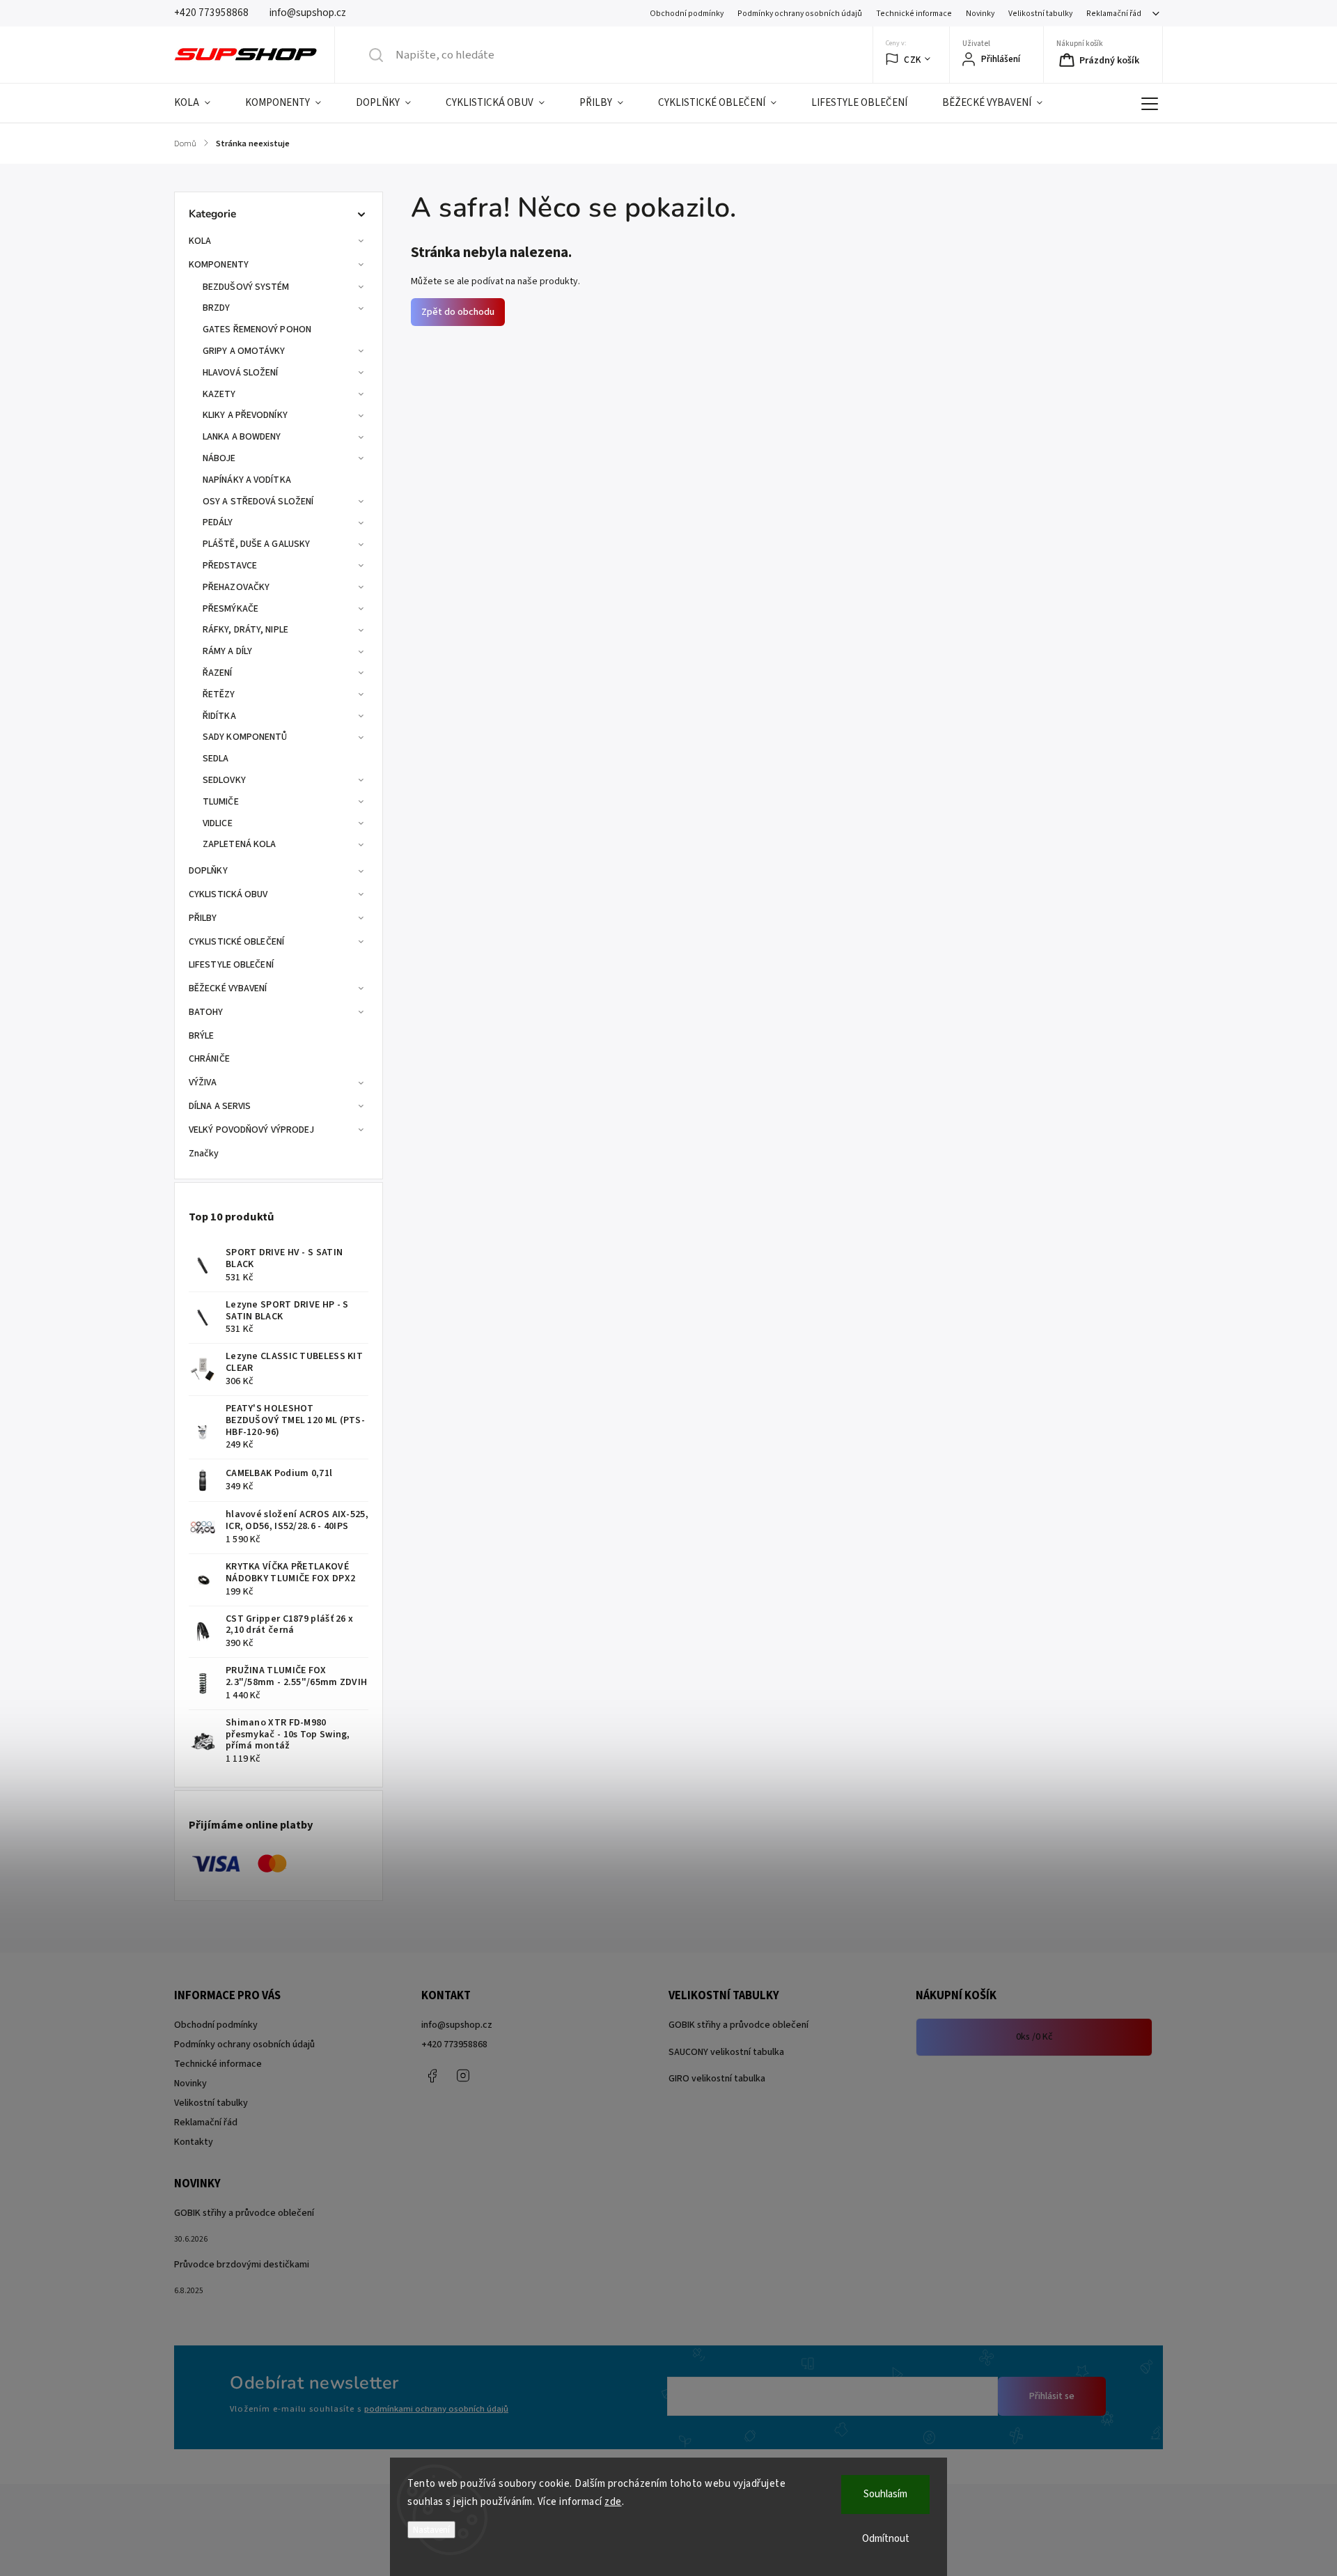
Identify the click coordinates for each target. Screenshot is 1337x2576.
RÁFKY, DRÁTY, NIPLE (245, 630)
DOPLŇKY (208, 871)
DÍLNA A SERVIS (220, 1106)
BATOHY (206, 1012)
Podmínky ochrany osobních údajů (800, 14)
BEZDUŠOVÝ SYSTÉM (246, 287)
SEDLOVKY (224, 780)
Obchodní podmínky (687, 14)
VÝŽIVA (203, 1083)
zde (613, 2502)
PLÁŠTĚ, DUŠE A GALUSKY (256, 544)
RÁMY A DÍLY (227, 651)
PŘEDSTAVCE (230, 566)
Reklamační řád (1114, 14)
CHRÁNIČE (209, 1059)
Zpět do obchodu (458, 312)
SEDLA (216, 759)
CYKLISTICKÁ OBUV (228, 894)
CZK (913, 60)
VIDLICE (218, 823)
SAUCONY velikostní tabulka (726, 2052)
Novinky (980, 14)
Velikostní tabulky (1040, 14)
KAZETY (219, 394)
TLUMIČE (221, 802)
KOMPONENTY (219, 265)
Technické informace (914, 14)
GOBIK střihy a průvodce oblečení (738, 2025)
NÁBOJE (219, 458)
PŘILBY (203, 918)
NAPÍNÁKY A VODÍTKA (247, 480)
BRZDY (217, 308)
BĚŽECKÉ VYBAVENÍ (228, 988)
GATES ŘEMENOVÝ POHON (257, 329)
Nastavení (431, 2530)
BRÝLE (202, 1036)
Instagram (463, 2076)
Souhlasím (885, 2494)
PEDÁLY (218, 522)
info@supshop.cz (457, 2025)
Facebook (432, 2076)
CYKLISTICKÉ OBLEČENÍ (236, 942)
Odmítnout (886, 2539)
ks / (1034, 2037)
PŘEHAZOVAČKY (236, 587)
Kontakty (194, 2142)
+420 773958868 (454, 2044)
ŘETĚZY (219, 695)
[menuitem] (201, 103)
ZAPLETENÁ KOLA (239, 844)
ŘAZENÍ (218, 673)
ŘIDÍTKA (219, 716)
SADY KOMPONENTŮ (245, 737)
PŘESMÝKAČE (230, 609)
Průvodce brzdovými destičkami (242, 2265)
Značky (204, 1154)
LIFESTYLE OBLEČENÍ (231, 965)
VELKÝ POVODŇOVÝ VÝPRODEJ (251, 1130)
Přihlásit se (1052, 2396)
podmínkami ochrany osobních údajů (436, 2409)
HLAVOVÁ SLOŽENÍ (241, 373)
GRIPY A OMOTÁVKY (244, 351)
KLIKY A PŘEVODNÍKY (245, 415)
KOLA (200, 241)
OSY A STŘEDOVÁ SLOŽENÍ (258, 502)
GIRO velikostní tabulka (717, 2079)
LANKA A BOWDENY (242, 437)
